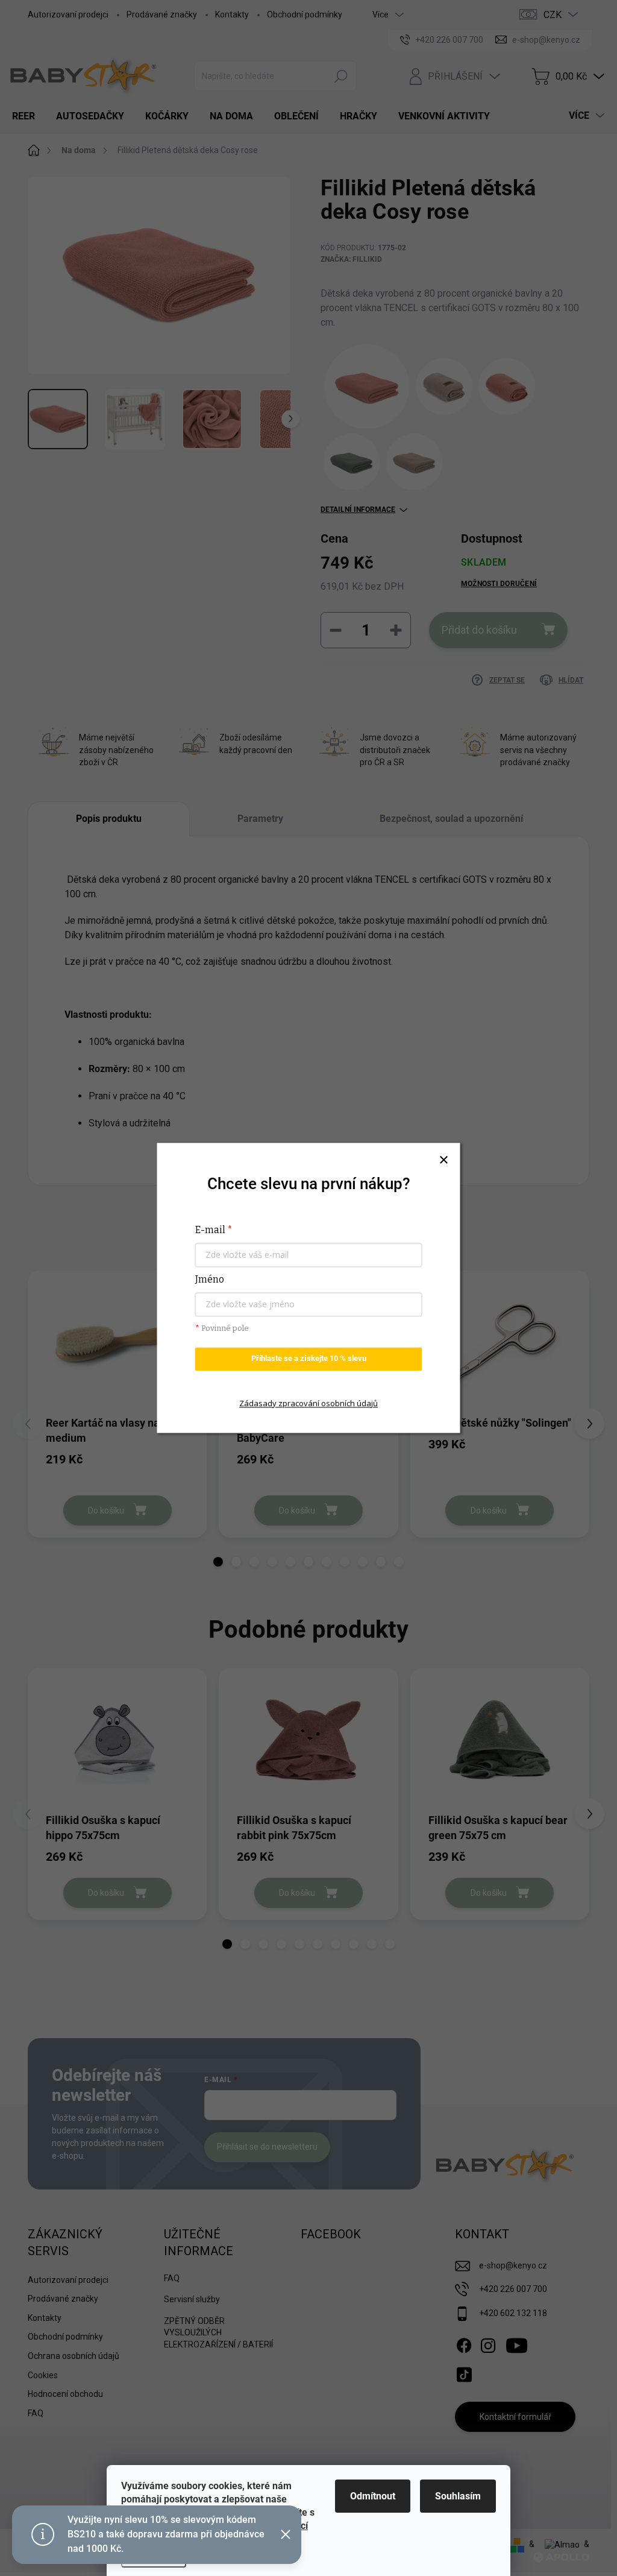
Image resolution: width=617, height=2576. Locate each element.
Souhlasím (458, 2496)
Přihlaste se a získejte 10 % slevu (309, 1359)
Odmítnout (373, 2496)
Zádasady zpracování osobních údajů (308, 1403)
